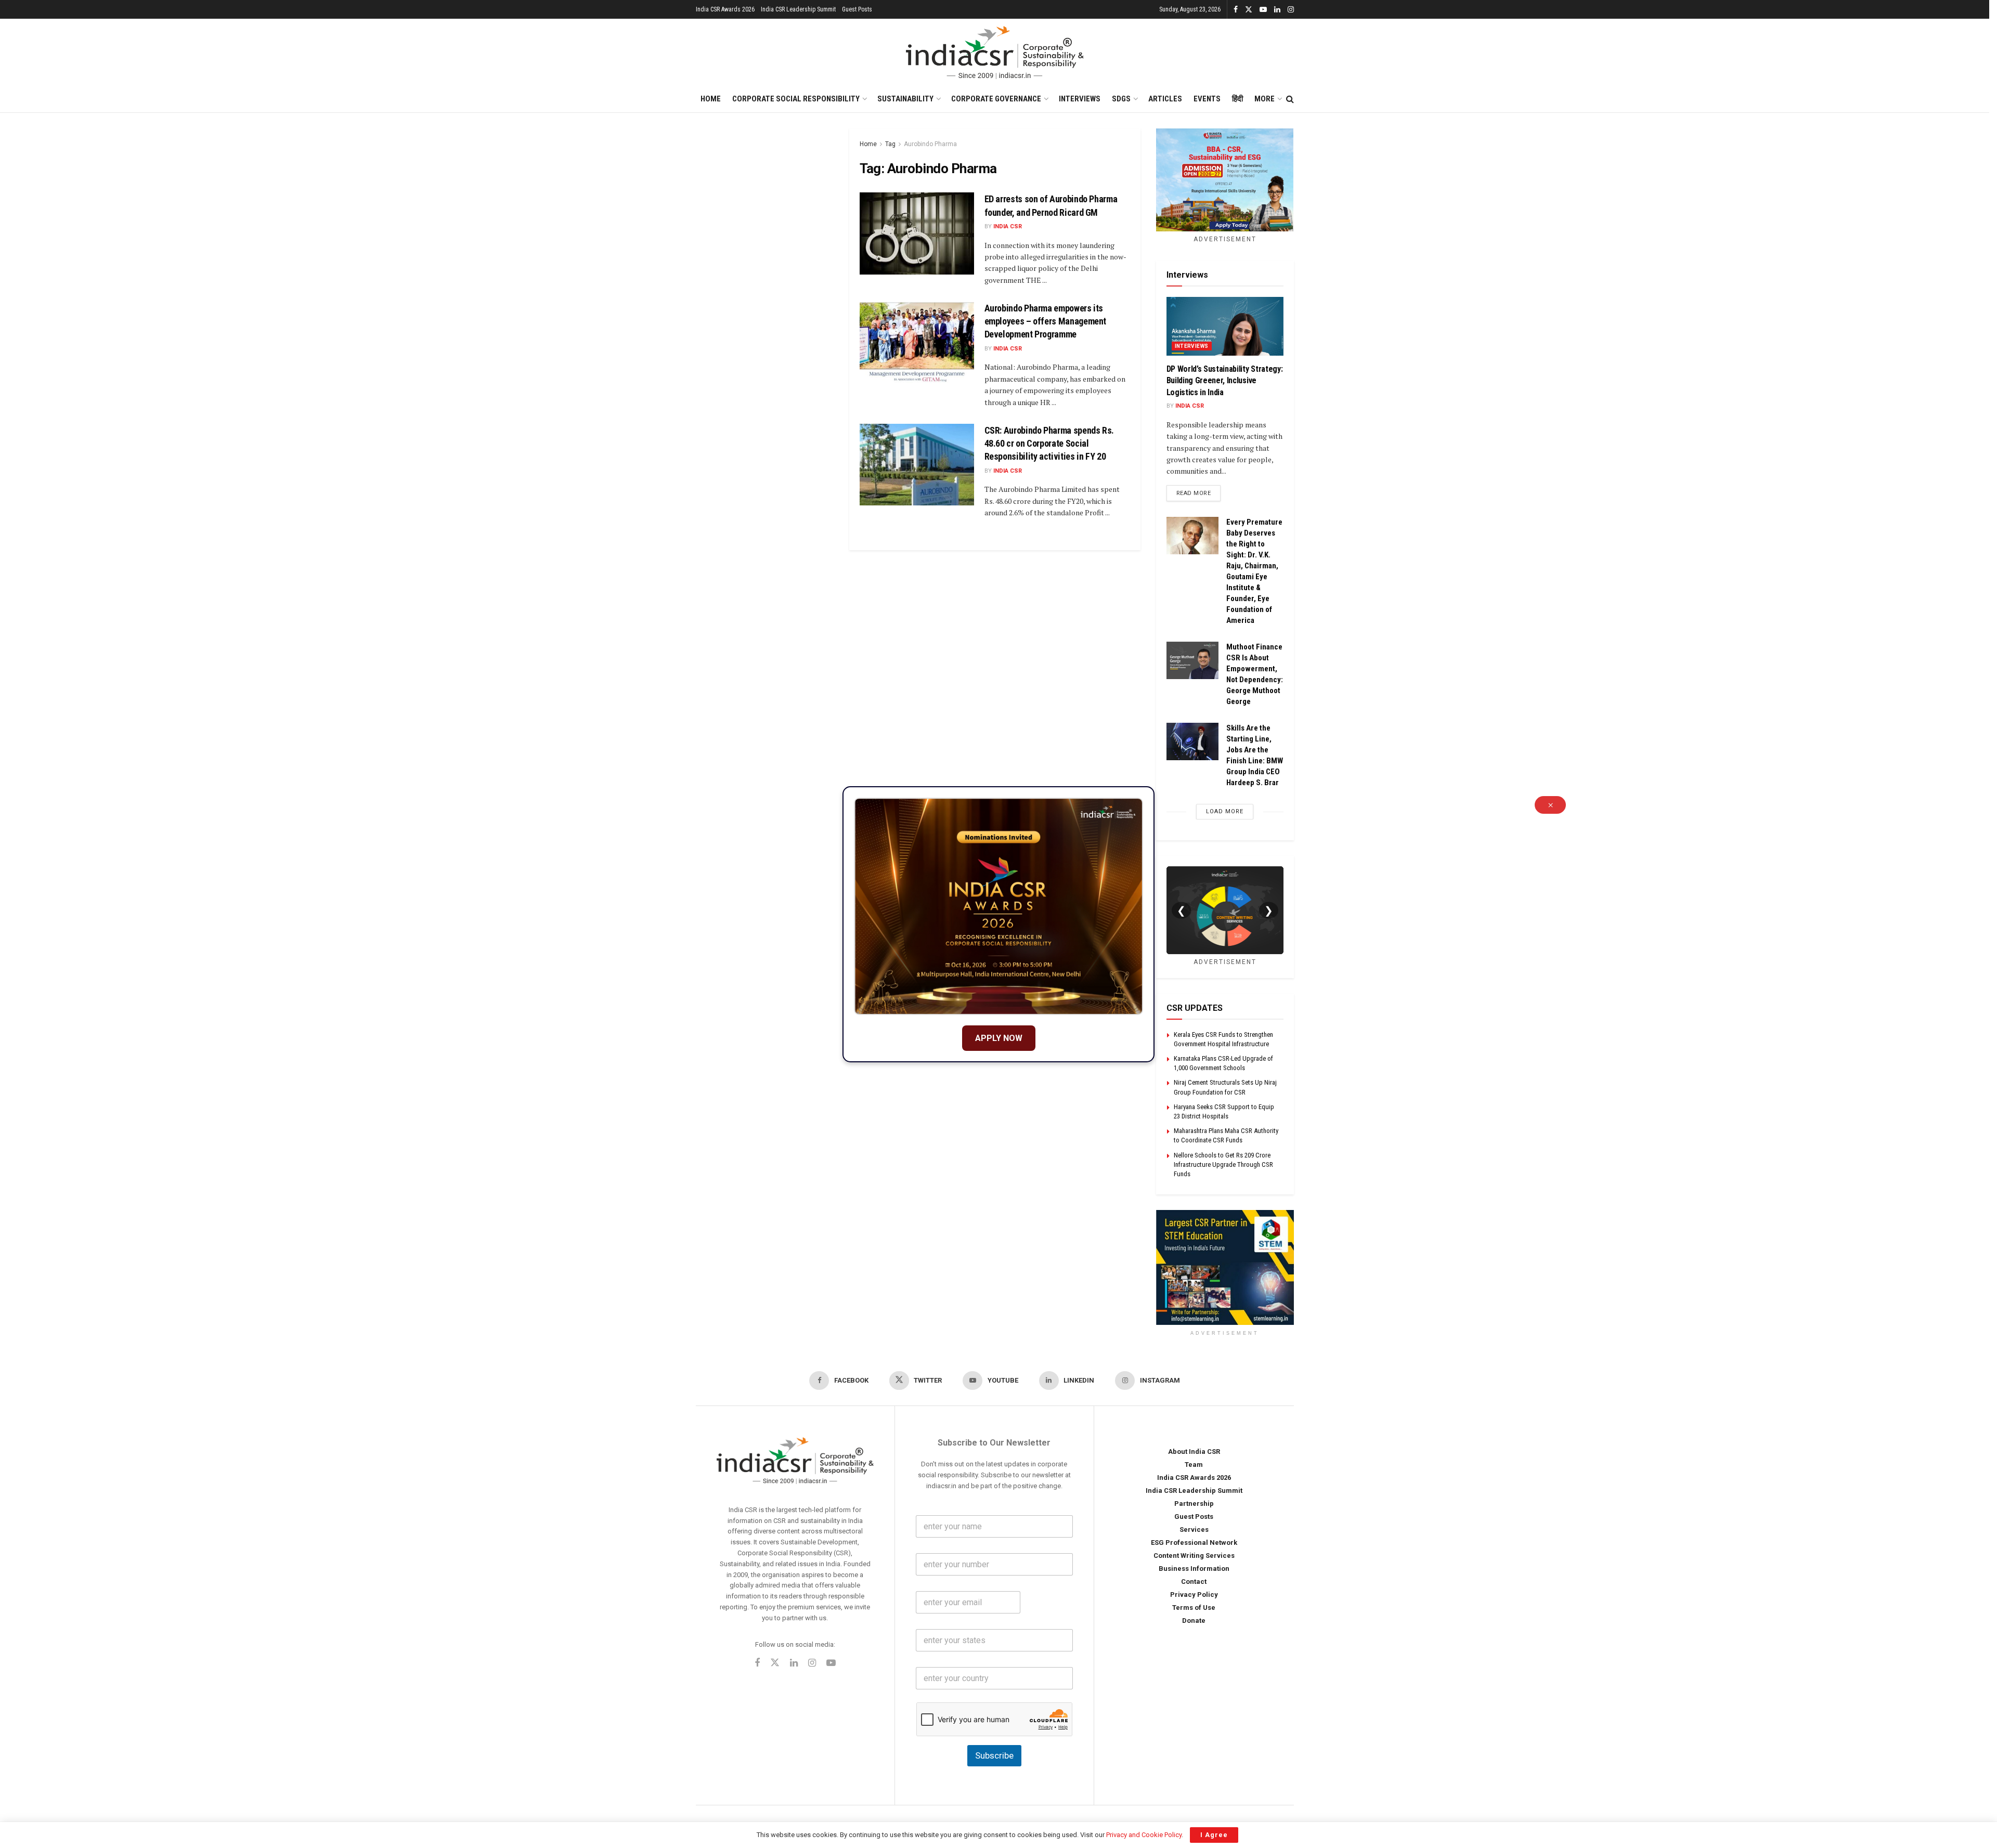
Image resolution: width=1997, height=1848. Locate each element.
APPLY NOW (999, 1038)
